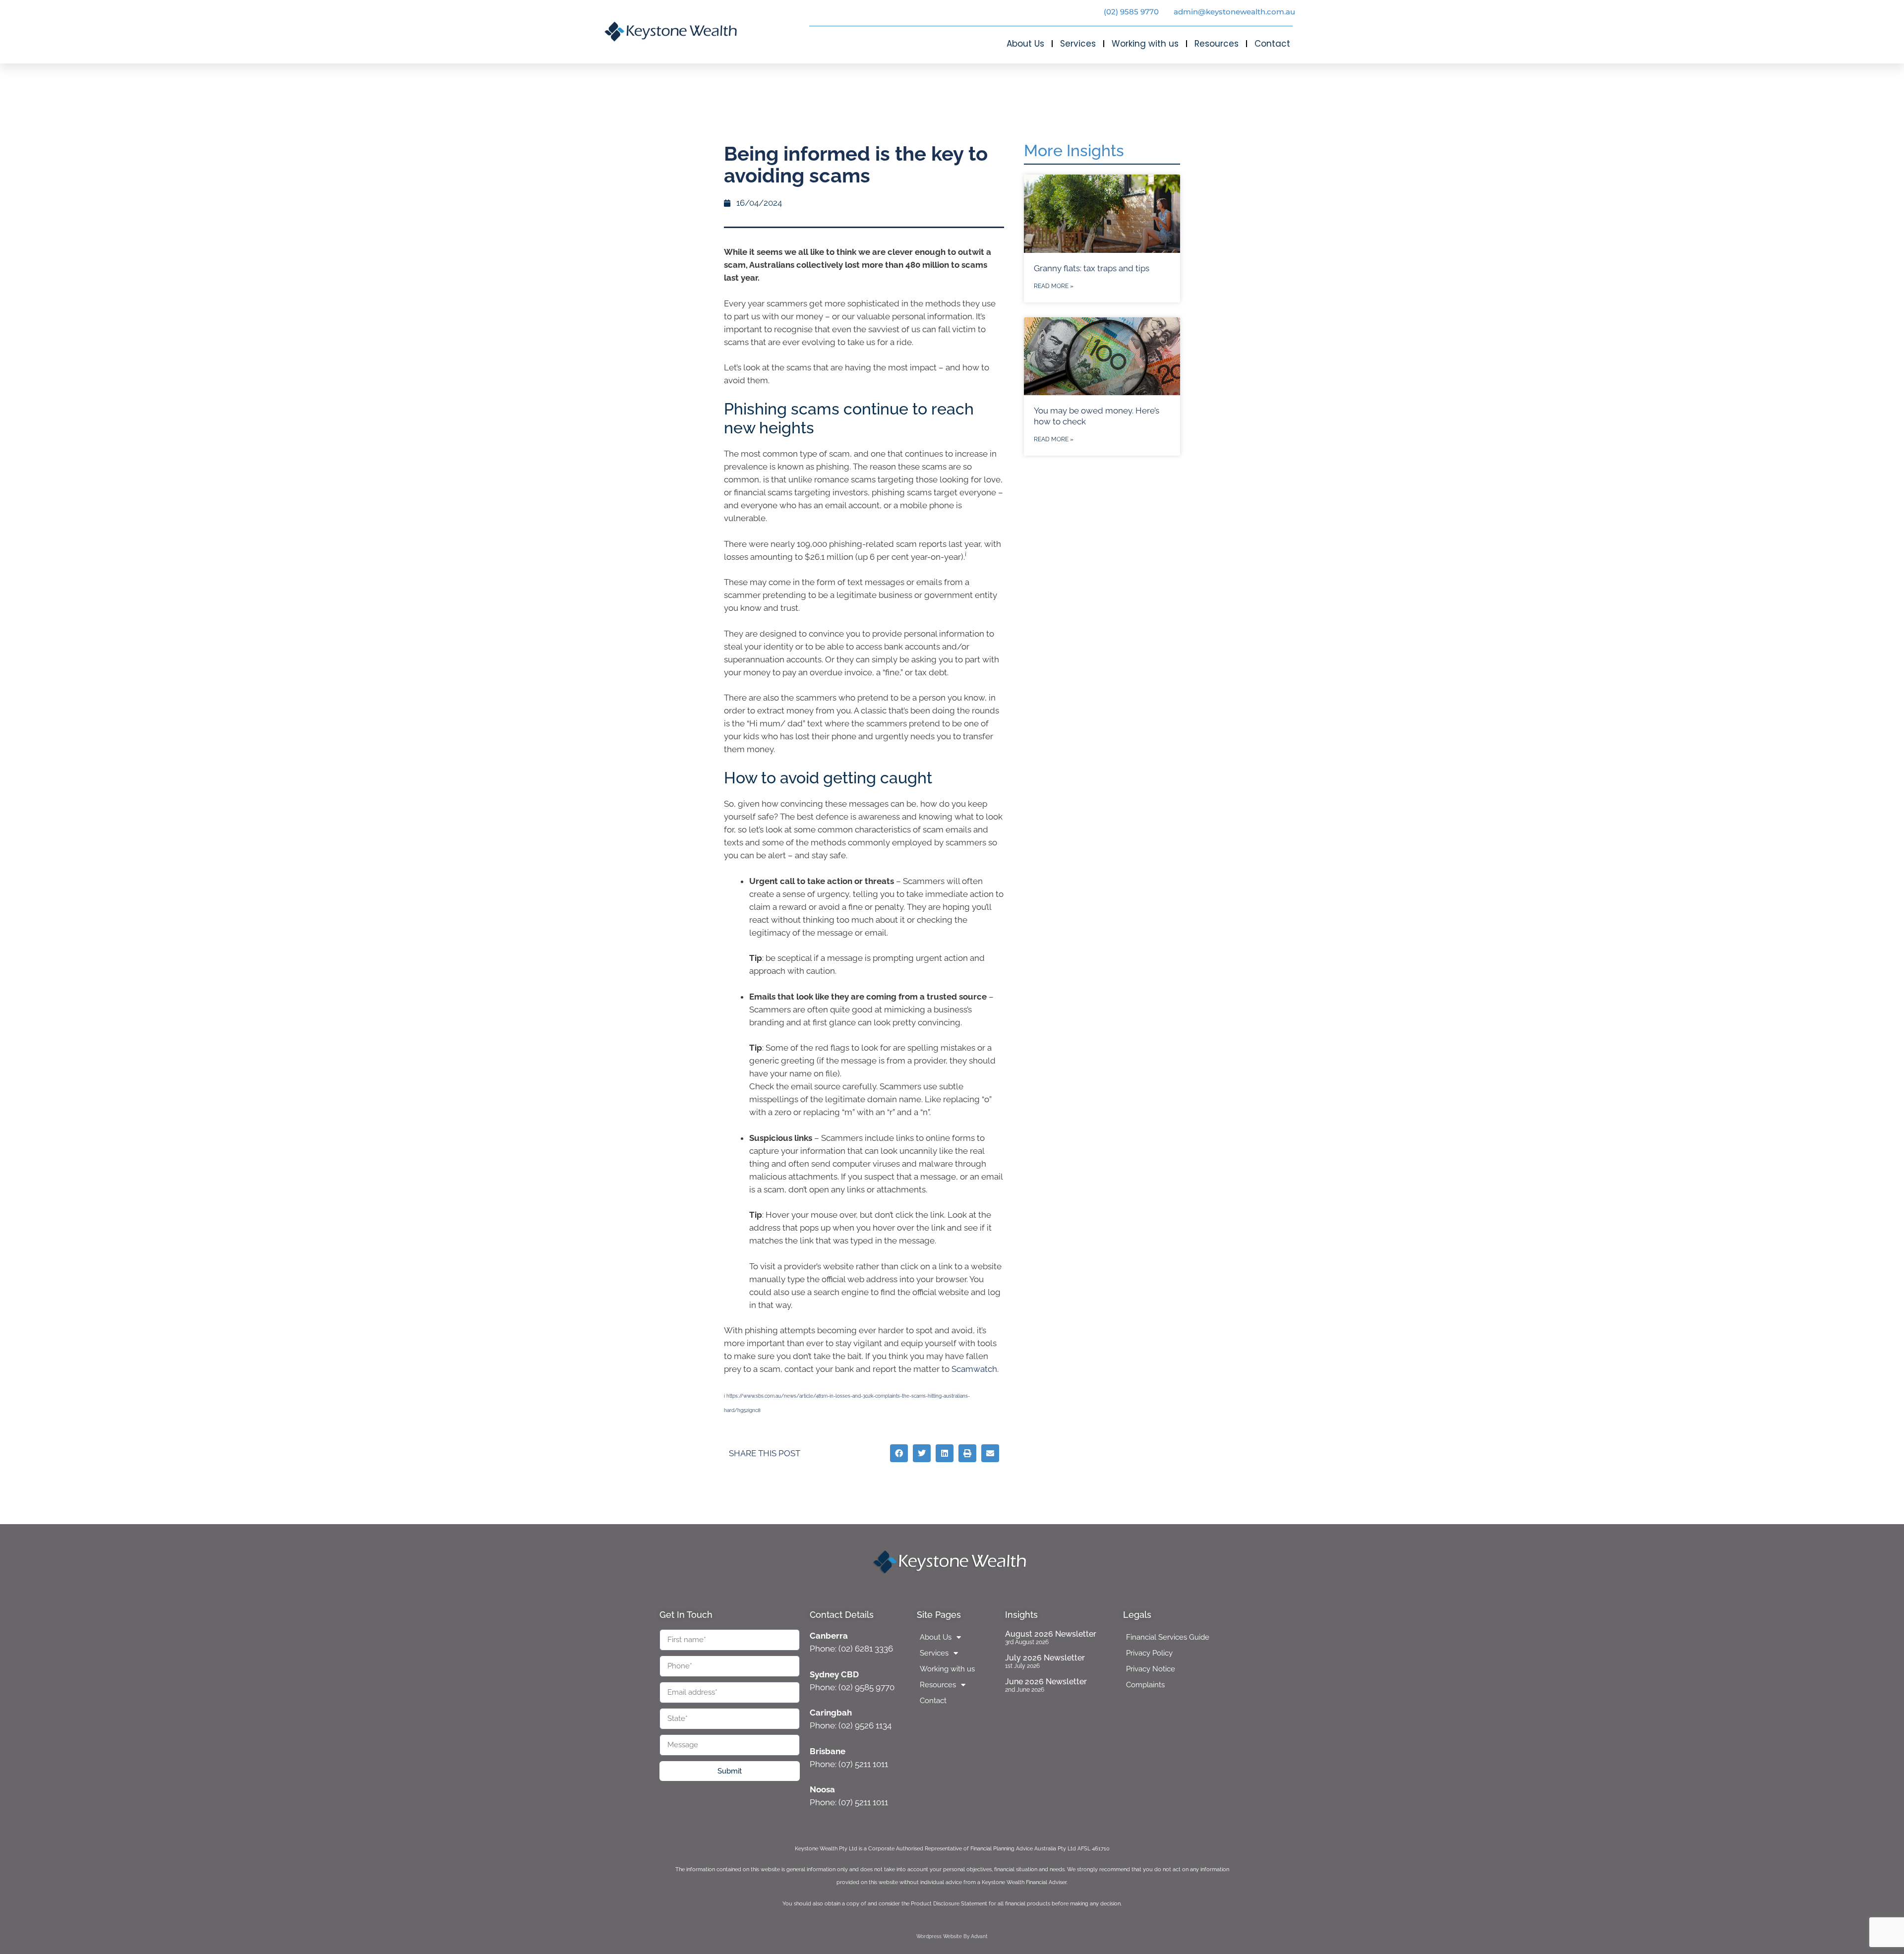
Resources (1217, 44)
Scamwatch (974, 1369)
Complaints (1145, 1685)
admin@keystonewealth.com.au (1234, 12)
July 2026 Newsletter (1045, 1658)
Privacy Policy (1149, 1653)
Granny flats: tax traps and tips (1092, 268)
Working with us (1145, 44)
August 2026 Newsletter (1051, 1634)
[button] (899, 1453)
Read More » (1054, 286)
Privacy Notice (1151, 1669)
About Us (1025, 44)
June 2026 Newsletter (1046, 1682)
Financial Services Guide (1168, 1637)
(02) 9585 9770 (1131, 12)
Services (1078, 44)
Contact (1272, 44)
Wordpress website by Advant (952, 1936)
